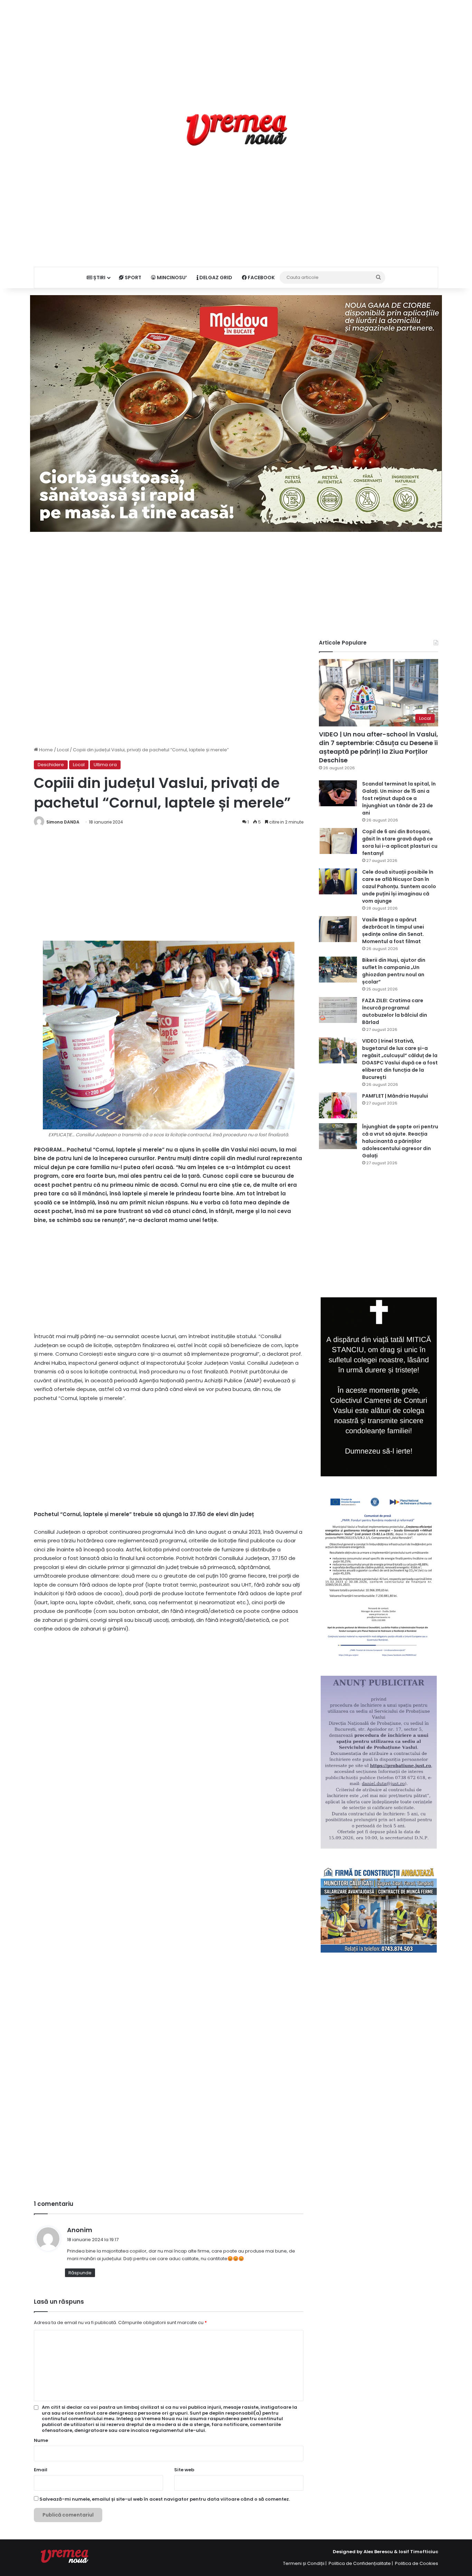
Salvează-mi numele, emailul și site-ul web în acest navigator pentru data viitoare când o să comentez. (165, 2499)
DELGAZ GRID (215, 278)
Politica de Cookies (417, 2563)
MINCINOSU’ (171, 278)
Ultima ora (105, 765)
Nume (41, 2440)
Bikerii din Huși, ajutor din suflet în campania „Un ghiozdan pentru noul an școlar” (394, 971)
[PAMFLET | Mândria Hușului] (338, 1105)
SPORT (133, 278)
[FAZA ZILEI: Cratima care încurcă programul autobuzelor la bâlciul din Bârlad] (338, 1010)
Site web (184, 2470)
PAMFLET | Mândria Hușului (395, 1096)
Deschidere (51, 765)
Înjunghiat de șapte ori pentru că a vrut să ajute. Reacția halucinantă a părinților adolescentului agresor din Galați (400, 1141)
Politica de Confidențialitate (360, 2563)
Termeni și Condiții (304, 2563)
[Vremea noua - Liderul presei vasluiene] (236, 130)
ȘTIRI (99, 278)
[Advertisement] (236, 48)
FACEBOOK (261, 278)
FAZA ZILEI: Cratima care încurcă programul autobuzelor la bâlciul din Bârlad (395, 1011)
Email (41, 2470)
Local (63, 750)
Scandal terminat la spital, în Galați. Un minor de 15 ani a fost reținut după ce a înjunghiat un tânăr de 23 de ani (399, 798)
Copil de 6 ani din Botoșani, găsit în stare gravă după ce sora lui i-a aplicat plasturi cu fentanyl (400, 842)
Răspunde (80, 2273)
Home (45, 750)
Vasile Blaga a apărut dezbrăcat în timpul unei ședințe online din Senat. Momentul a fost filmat (393, 930)
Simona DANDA (63, 822)
